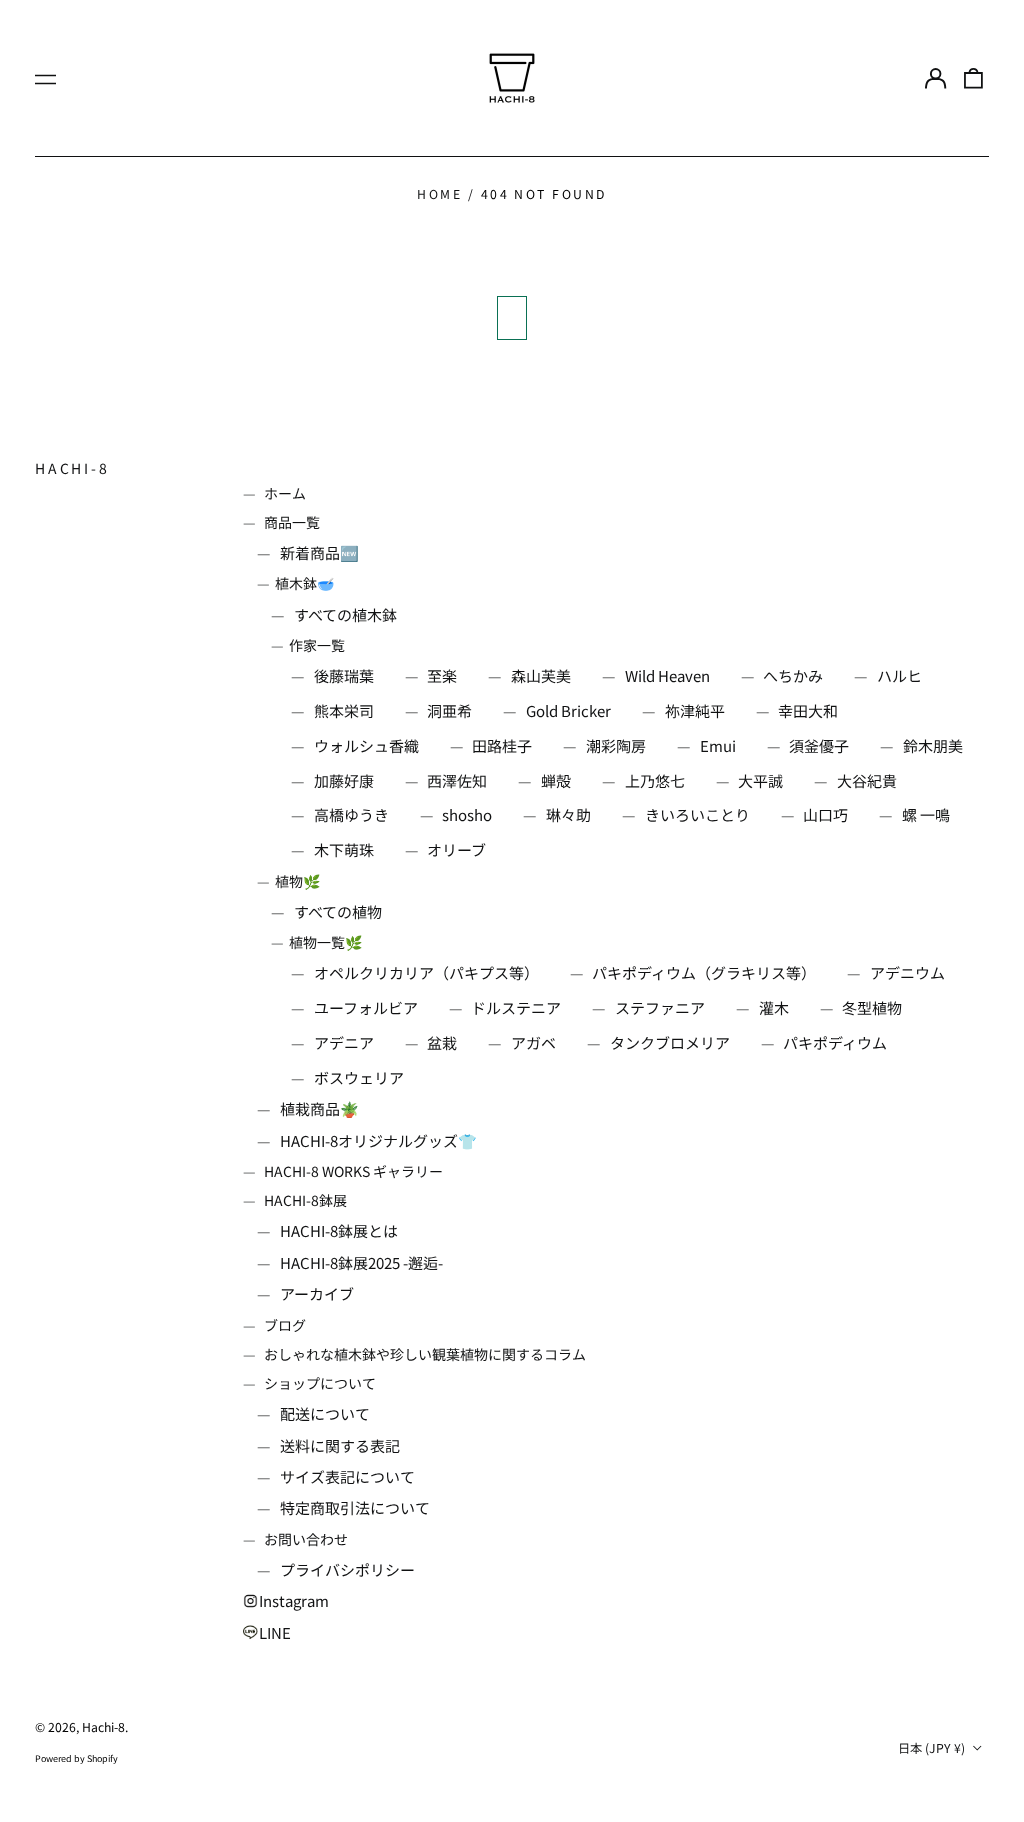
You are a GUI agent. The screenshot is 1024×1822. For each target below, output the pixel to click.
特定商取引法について (355, 1507)
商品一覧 (292, 522)
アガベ (533, 1042)
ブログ (285, 1325)
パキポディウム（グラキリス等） (704, 972)
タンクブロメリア (670, 1042)
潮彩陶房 (616, 745)
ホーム (285, 493)
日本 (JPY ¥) (933, 1748)
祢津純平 (695, 710)
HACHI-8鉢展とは (339, 1230)
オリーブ (456, 849)
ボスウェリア (359, 1077)
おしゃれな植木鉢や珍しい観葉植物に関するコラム (425, 1354)
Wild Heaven (667, 675)
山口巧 (825, 814)
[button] (974, 78)
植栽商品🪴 (319, 1108)
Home (439, 194)
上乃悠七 (655, 780)
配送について (325, 1413)
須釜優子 (819, 745)
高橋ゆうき (351, 814)
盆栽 (442, 1042)
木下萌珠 (344, 849)
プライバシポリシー (347, 1569)
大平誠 (760, 780)
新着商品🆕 (319, 552)
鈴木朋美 (933, 745)
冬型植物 (872, 1007)
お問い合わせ (306, 1539)
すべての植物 (338, 911)
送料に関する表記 (340, 1445)
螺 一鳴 (926, 814)
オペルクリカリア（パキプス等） (426, 972)
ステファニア (660, 1007)
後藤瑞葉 (344, 675)
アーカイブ (317, 1293)
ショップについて (320, 1383)
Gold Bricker (568, 710)
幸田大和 (808, 710)
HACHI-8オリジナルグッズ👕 (378, 1140)
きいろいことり (697, 814)
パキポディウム (835, 1042)
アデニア (344, 1042)
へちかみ (793, 675)
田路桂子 (502, 745)
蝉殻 (556, 780)
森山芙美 (541, 675)
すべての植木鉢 (345, 614)
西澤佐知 (457, 780)
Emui (718, 745)
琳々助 (568, 814)
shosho (467, 814)
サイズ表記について (347, 1476)
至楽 (442, 675)
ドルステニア (516, 1007)
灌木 (774, 1007)
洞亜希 (449, 710)
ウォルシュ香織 (366, 745)
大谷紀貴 (867, 780)
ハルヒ (899, 675)
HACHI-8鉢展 (305, 1200)
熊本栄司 (344, 710)
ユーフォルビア (366, 1007)
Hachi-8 (72, 468)
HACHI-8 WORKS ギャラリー (353, 1171)
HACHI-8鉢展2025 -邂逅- (361, 1262)
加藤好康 (344, 780)
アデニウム (907, 972)
